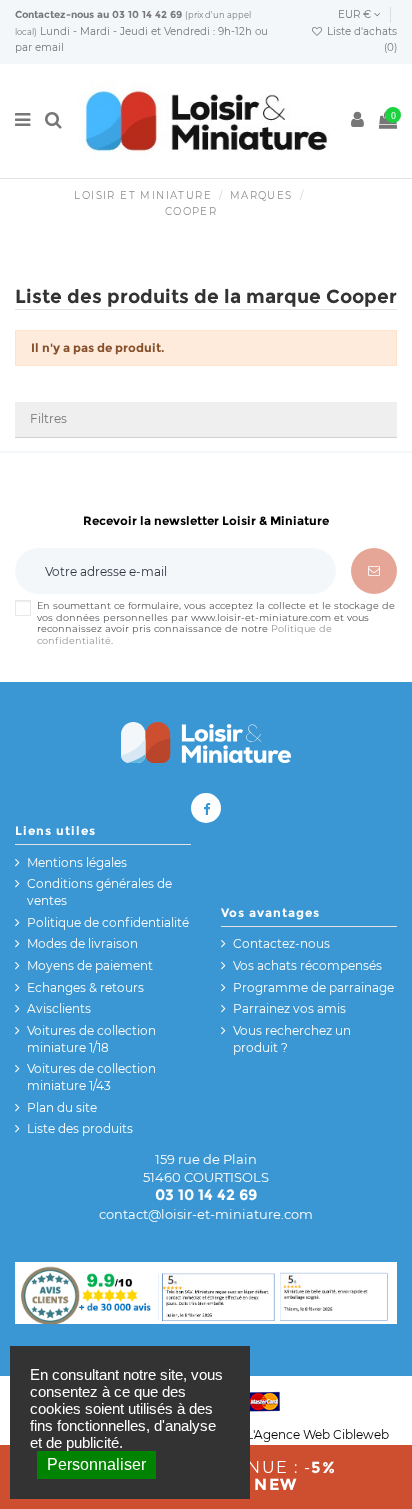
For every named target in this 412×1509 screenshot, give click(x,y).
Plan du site (62, 1107)
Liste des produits (80, 1128)
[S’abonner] (374, 571)
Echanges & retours (85, 987)
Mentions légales (77, 862)
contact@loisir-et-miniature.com (206, 1214)
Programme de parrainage (313, 987)
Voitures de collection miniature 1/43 (91, 1077)
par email (39, 47)
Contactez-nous (54, 14)
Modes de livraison (82, 943)
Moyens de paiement (90, 965)
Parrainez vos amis (289, 1008)
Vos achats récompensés (307, 965)
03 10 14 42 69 (147, 14)
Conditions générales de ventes (99, 892)
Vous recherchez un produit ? (292, 1039)
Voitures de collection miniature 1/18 (91, 1039)
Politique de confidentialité (108, 922)
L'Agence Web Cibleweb (317, 1434)
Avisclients (59, 1008)
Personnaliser (96, 1464)
